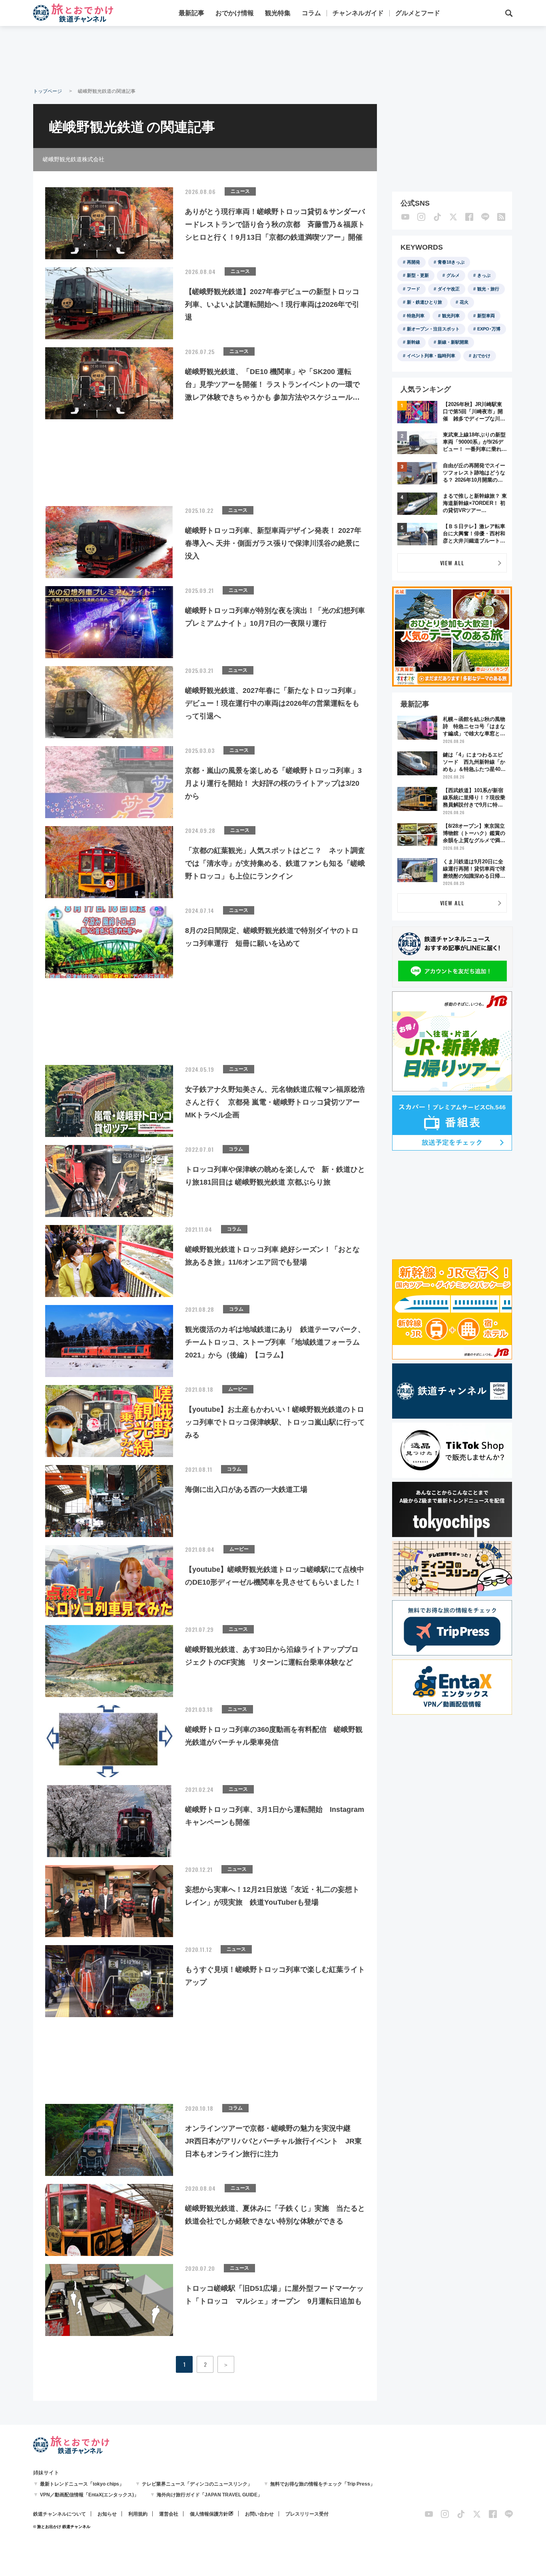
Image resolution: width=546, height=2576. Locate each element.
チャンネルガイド (358, 13)
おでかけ (482, 356)
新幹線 (413, 342)
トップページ (48, 91)
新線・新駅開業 (453, 342)
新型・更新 (418, 275)
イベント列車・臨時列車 (431, 356)
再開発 (413, 262)
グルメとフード (418, 13)
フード (413, 289)
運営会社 (169, 2514)
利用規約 (138, 2514)
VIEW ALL (452, 563)
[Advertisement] (273, 56)
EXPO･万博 (489, 329)
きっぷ (484, 275)
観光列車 (451, 316)
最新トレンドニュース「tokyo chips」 (82, 2484)
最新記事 (191, 13)
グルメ (453, 275)
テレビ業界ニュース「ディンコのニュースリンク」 (197, 2484)
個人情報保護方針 (209, 2514)
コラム (311, 13)
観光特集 (278, 13)
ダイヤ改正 (449, 289)
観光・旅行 (488, 289)
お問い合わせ (259, 2514)
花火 (464, 302)
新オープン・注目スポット (433, 329)
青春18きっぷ (451, 262)
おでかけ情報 (235, 13)
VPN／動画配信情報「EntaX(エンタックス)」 (89, 2495)
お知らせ (107, 2514)
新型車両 (486, 316)
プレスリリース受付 (307, 2514)
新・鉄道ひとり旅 (424, 302)
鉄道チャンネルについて (60, 2514)
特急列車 (416, 316)
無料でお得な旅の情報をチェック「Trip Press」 (323, 2484)
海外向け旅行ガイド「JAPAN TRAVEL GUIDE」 (209, 2495)
